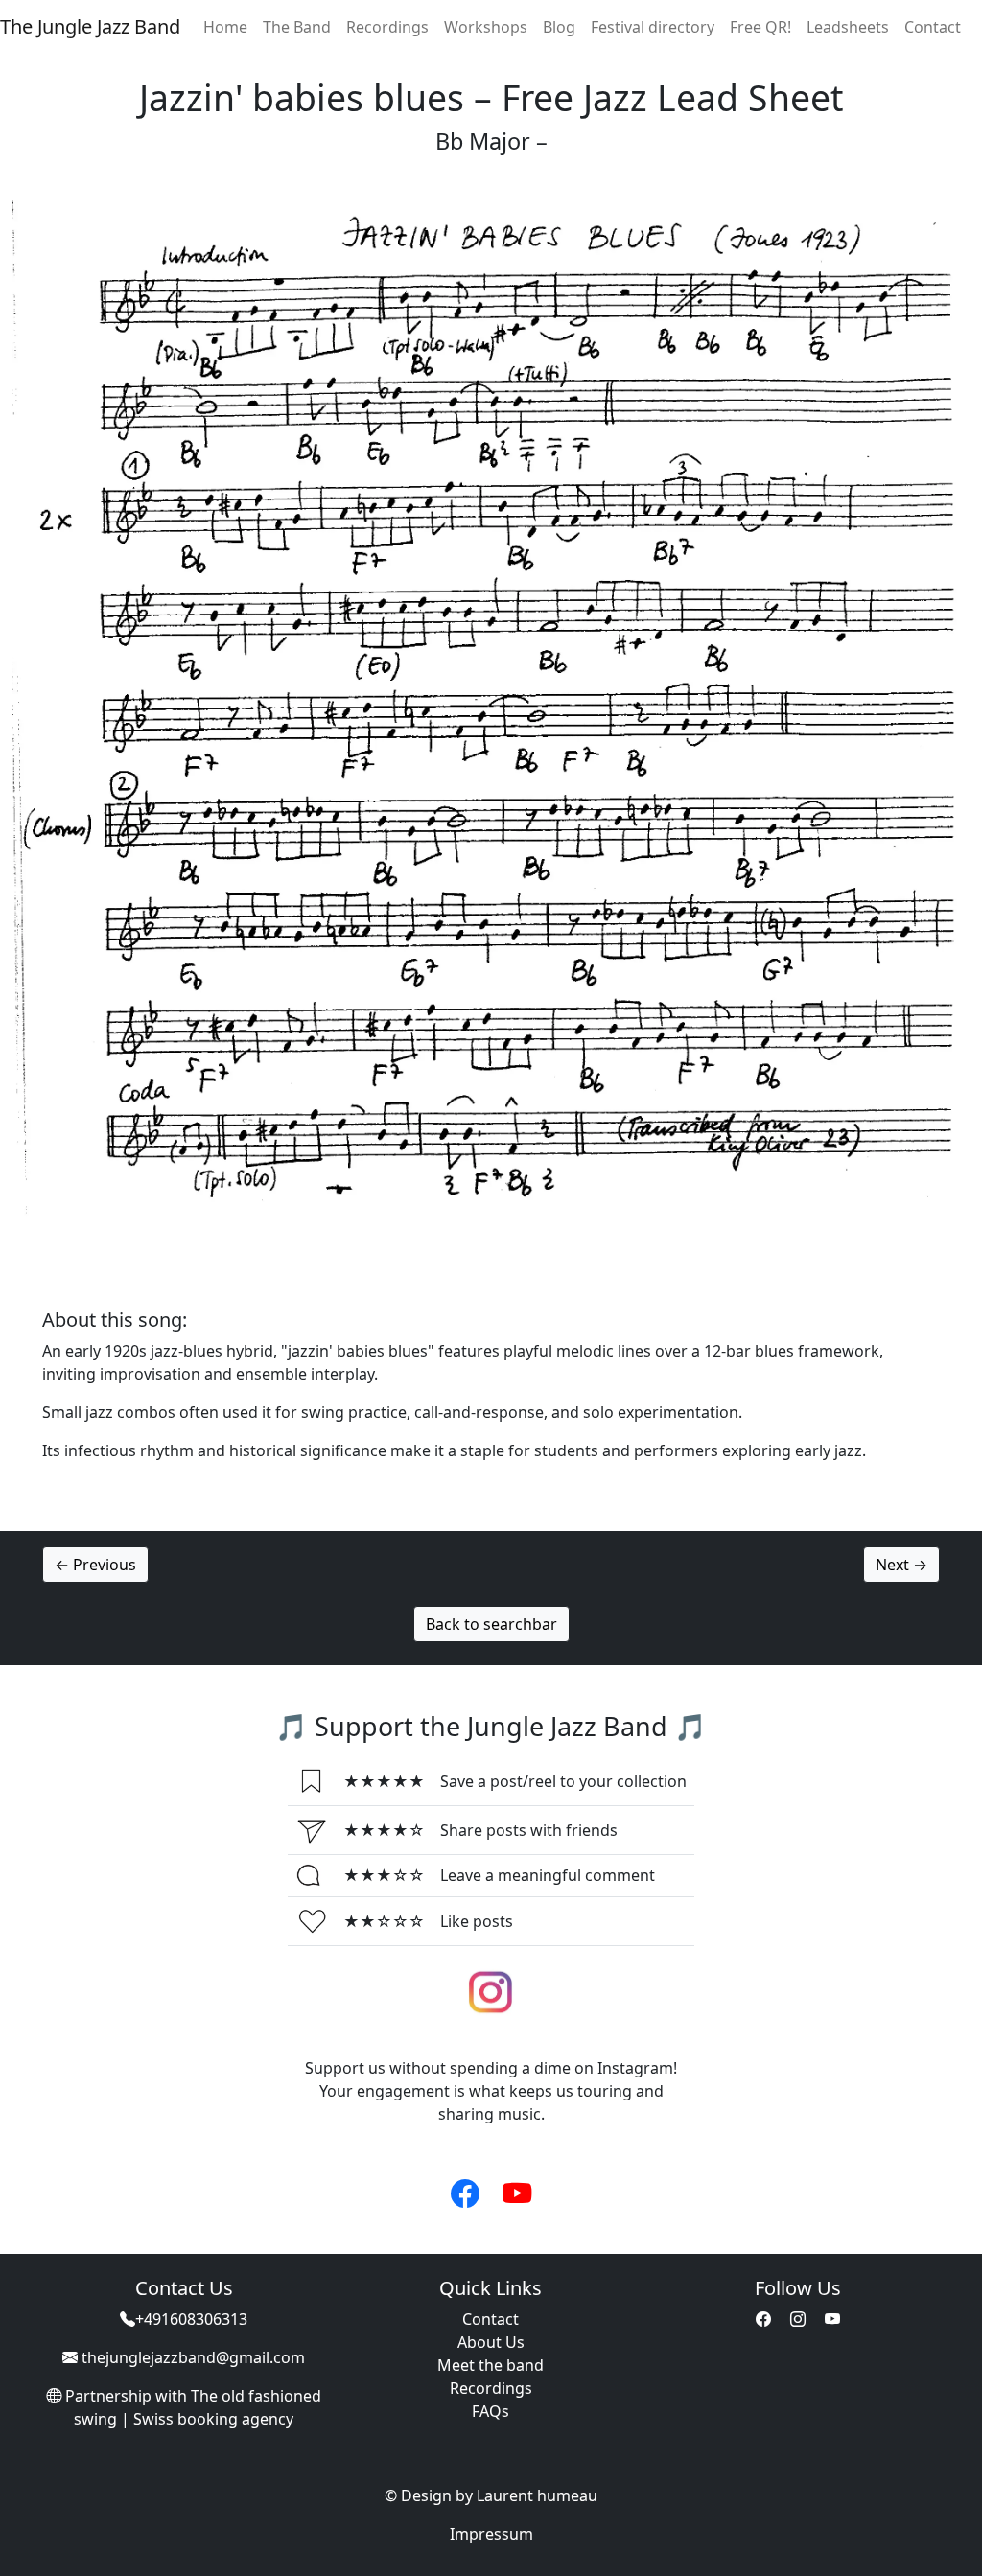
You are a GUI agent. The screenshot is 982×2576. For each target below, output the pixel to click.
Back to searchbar (491, 1624)
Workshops (486, 27)
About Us (491, 2342)
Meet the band (491, 2365)
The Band (297, 27)
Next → (901, 1565)
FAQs (491, 2411)
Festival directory (653, 27)
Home (225, 27)
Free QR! (760, 27)
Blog (559, 27)
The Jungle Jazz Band (90, 26)
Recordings (387, 27)
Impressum (491, 2534)
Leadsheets (848, 27)
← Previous (95, 1565)
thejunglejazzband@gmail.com (193, 2357)
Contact (933, 27)
